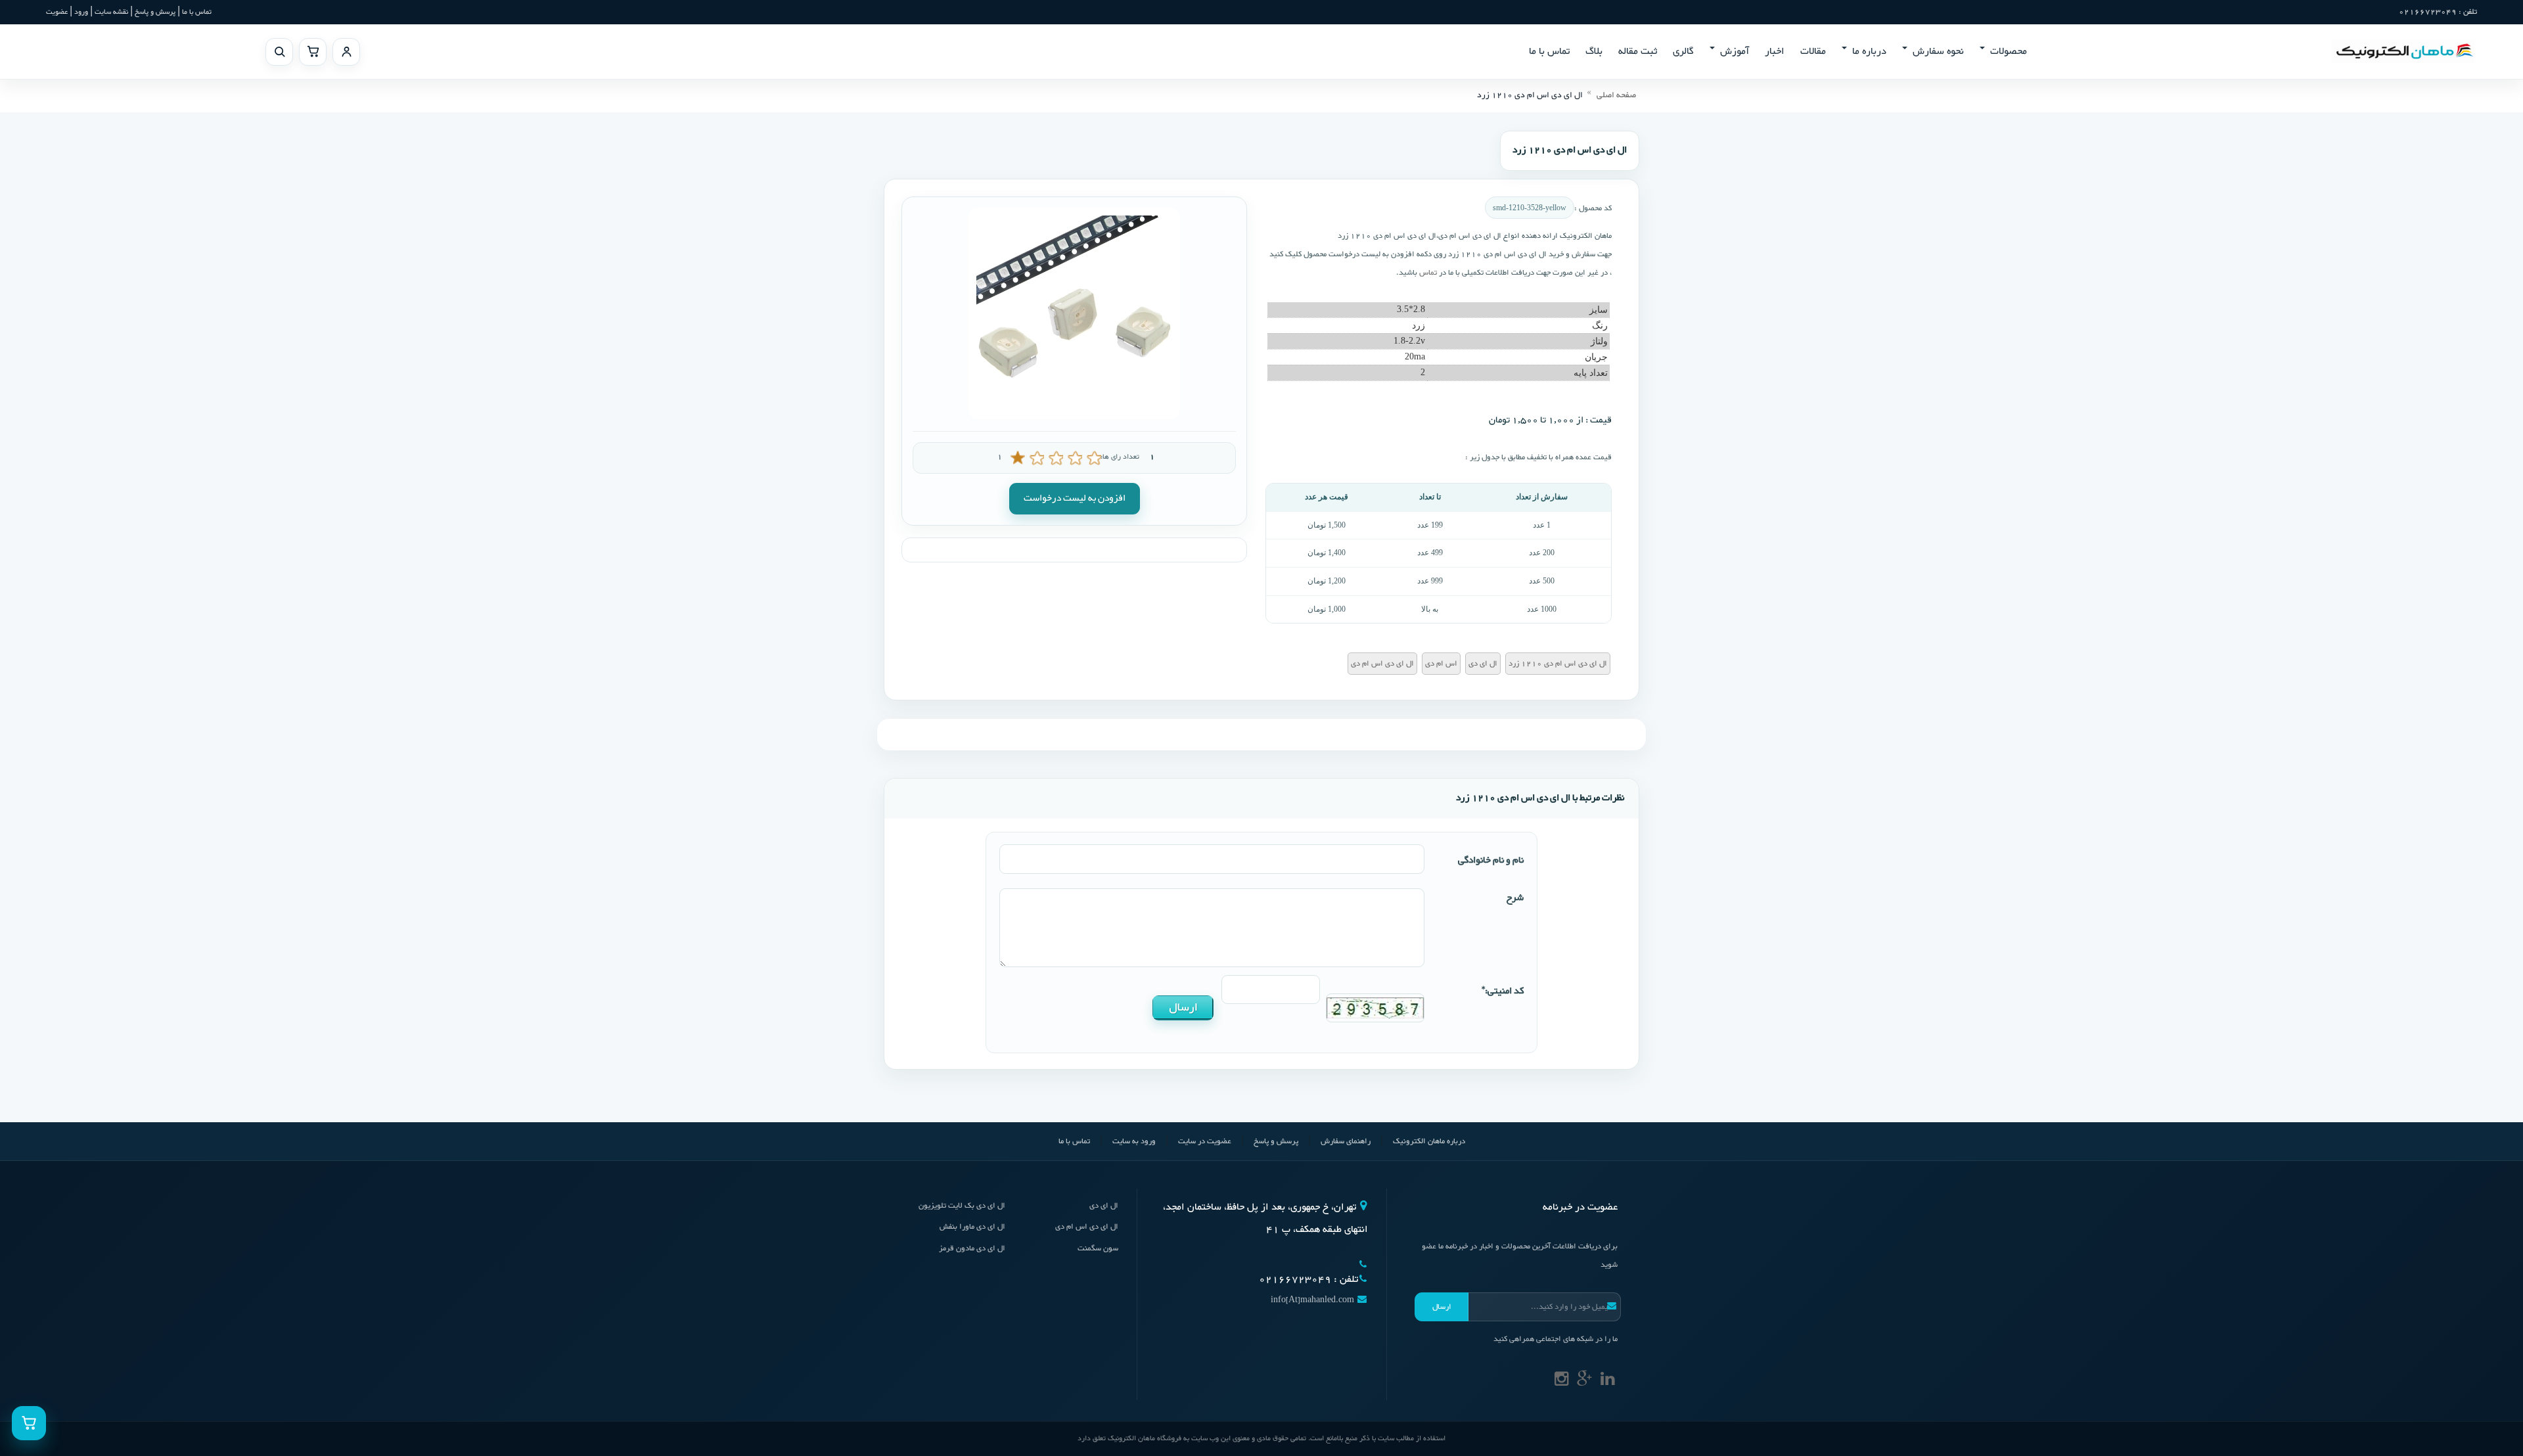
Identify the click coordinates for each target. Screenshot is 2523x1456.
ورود (81, 12)
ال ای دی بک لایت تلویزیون (962, 1206)
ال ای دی (1104, 1206)
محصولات (2009, 52)
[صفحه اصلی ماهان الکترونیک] (2403, 51)
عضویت (57, 12)
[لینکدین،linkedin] (1607, 1382)
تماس (1427, 273)
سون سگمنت (1098, 1248)
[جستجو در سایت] (279, 52)
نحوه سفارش (1938, 52)
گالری (1683, 52)
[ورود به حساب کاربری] (346, 52)
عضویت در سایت (1205, 1141)
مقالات (1813, 52)
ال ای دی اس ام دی (1087, 1227)
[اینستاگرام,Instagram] (1561, 1382)
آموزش (1735, 52)
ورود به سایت (1134, 1141)
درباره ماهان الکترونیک (1429, 1141)
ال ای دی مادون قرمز (972, 1248)
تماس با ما (197, 12)
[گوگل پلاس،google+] (1584, 1382)
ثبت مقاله (1638, 52)
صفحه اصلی (1616, 95)
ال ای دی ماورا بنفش (972, 1227)
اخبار (1775, 52)
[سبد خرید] (313, 52)
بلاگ (1594, 52)
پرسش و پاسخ (154, 12)
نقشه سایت (111, 12)
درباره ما (1869, 52)
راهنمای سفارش (1346, 1141)
